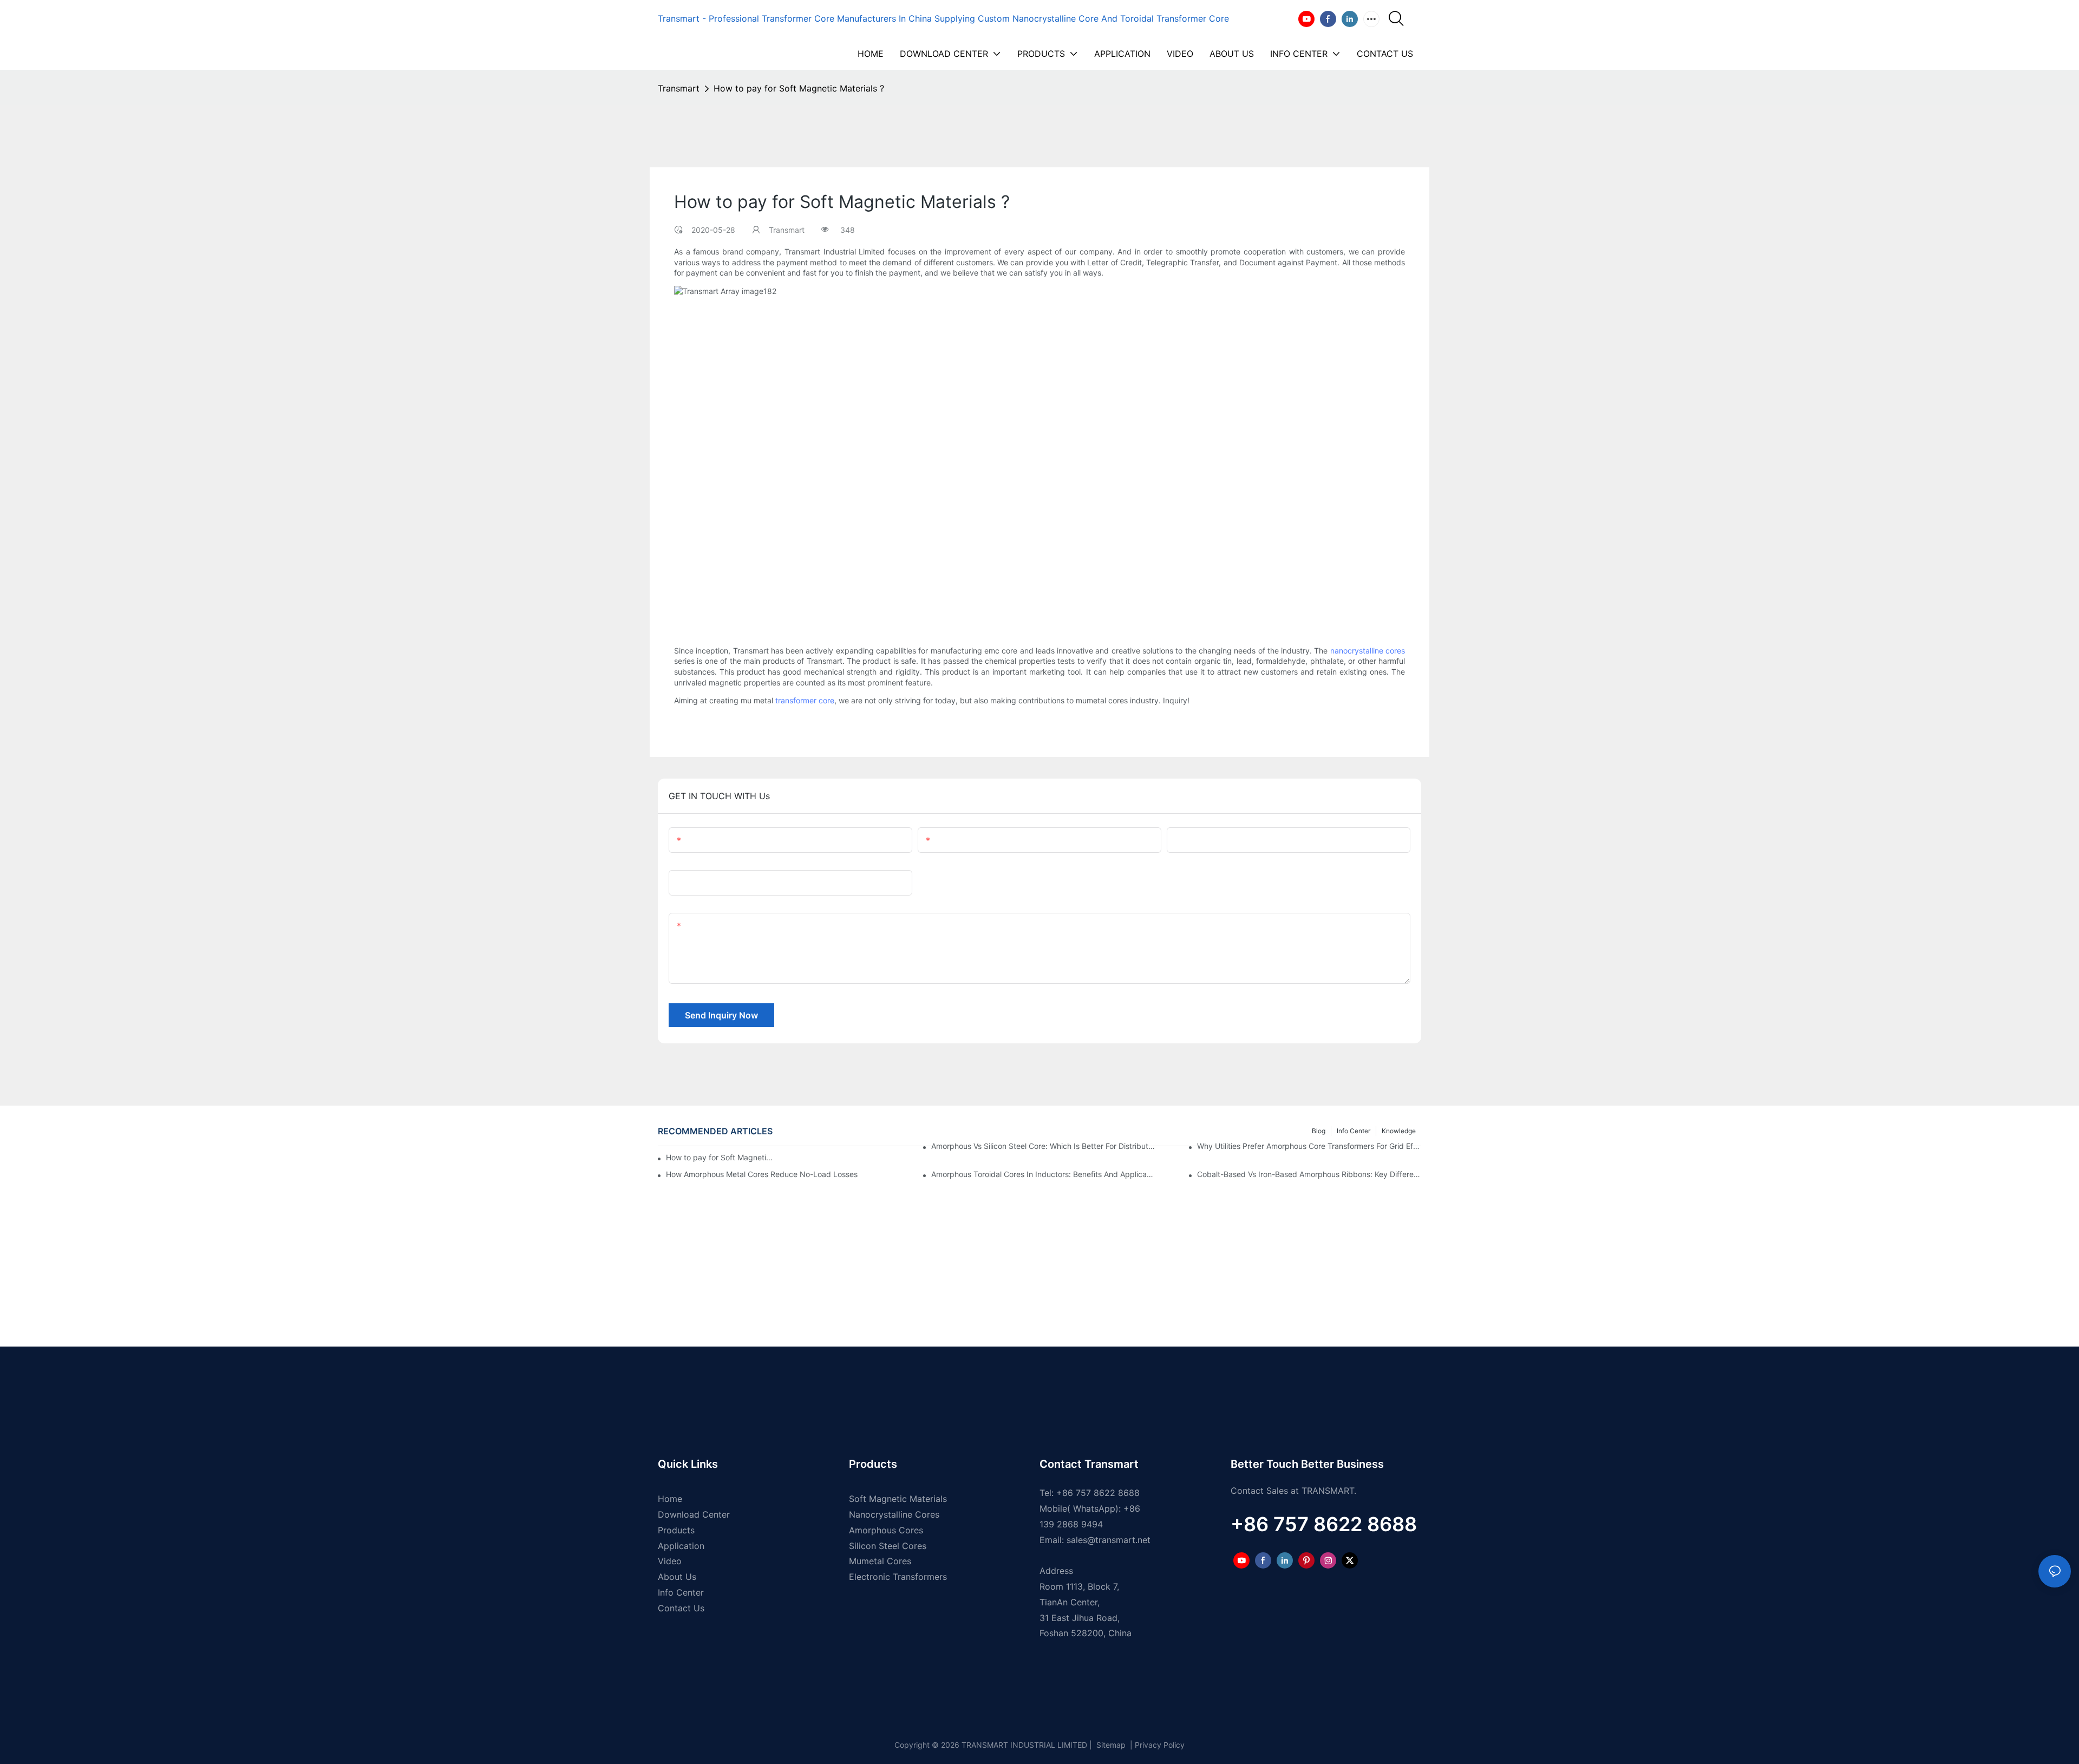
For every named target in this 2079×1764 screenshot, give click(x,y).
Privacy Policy (1160, 1745)
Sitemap (1110, 1745)
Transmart (679, 88)
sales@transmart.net (1109, 1540)
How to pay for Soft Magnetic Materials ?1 (720, 1157)
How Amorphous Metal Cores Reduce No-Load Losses (762, 1174)
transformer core (805, 700)
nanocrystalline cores (1368, 651)
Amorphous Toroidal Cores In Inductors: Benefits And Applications (1043, 1174)
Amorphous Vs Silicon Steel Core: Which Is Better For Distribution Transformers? (1043, 1146)
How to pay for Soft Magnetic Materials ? (799, 88)
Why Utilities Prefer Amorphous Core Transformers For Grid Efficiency (1309, 1146)
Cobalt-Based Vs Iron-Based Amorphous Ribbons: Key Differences (1309, 1174)
